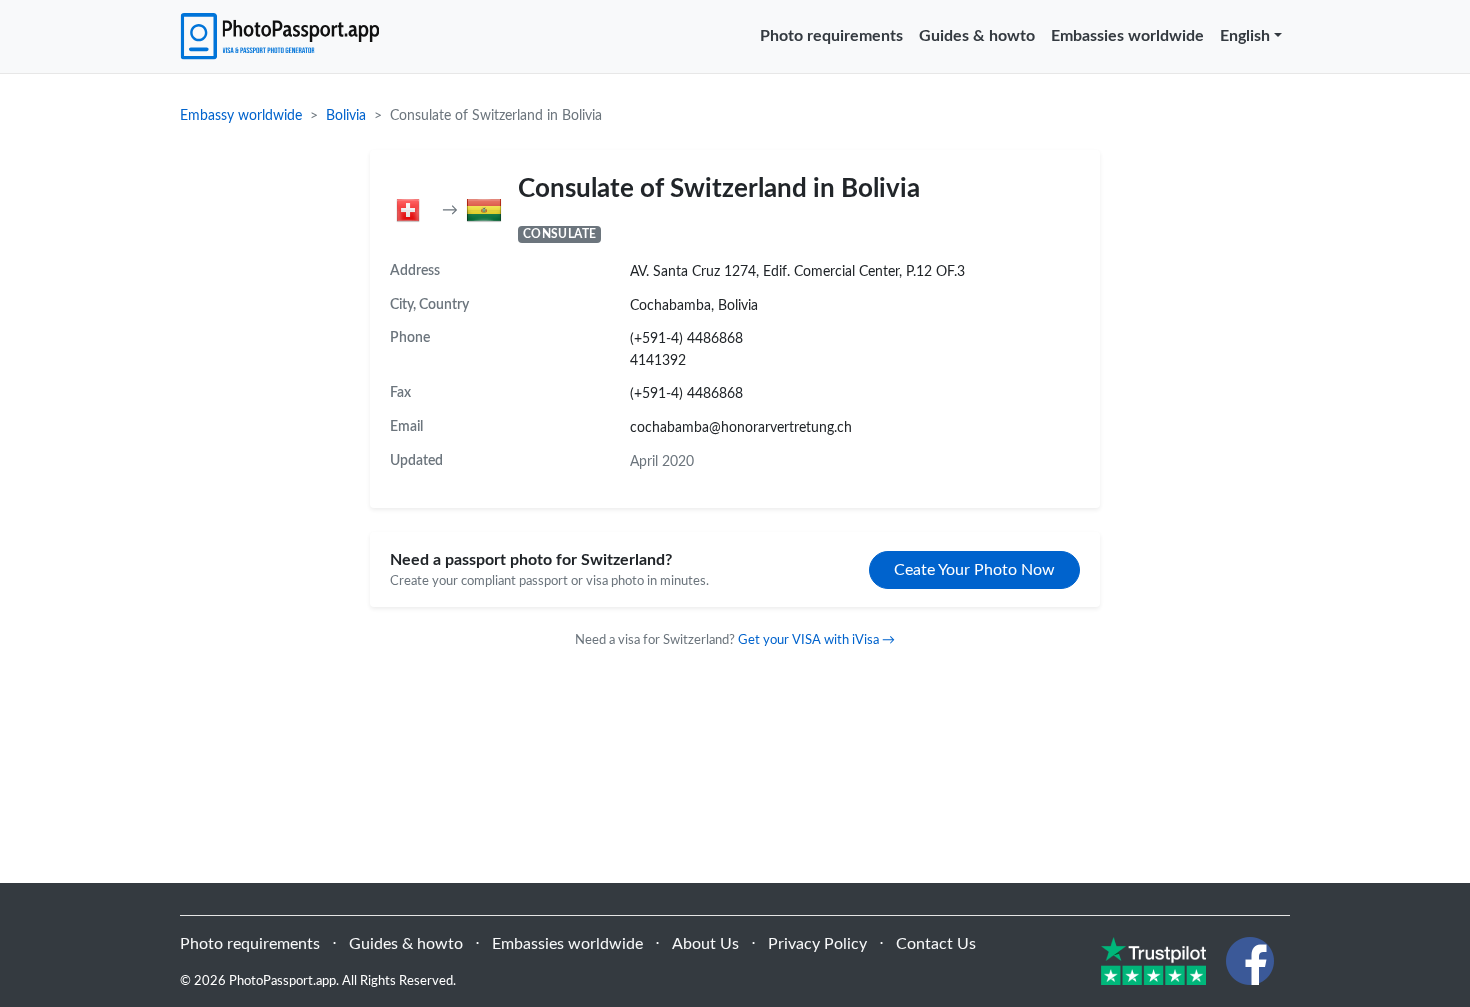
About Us (705, 944)
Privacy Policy (817, 944)
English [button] (1245, 36)
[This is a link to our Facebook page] (1250, 960)
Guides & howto (977, 36)
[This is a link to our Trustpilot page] (1153, 960)
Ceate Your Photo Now (974, 570)
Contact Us (936, 944)
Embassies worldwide (1127, 36)
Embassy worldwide (241, 116)
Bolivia (346, 116)
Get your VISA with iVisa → (816, 640)
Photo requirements (831, 36)
